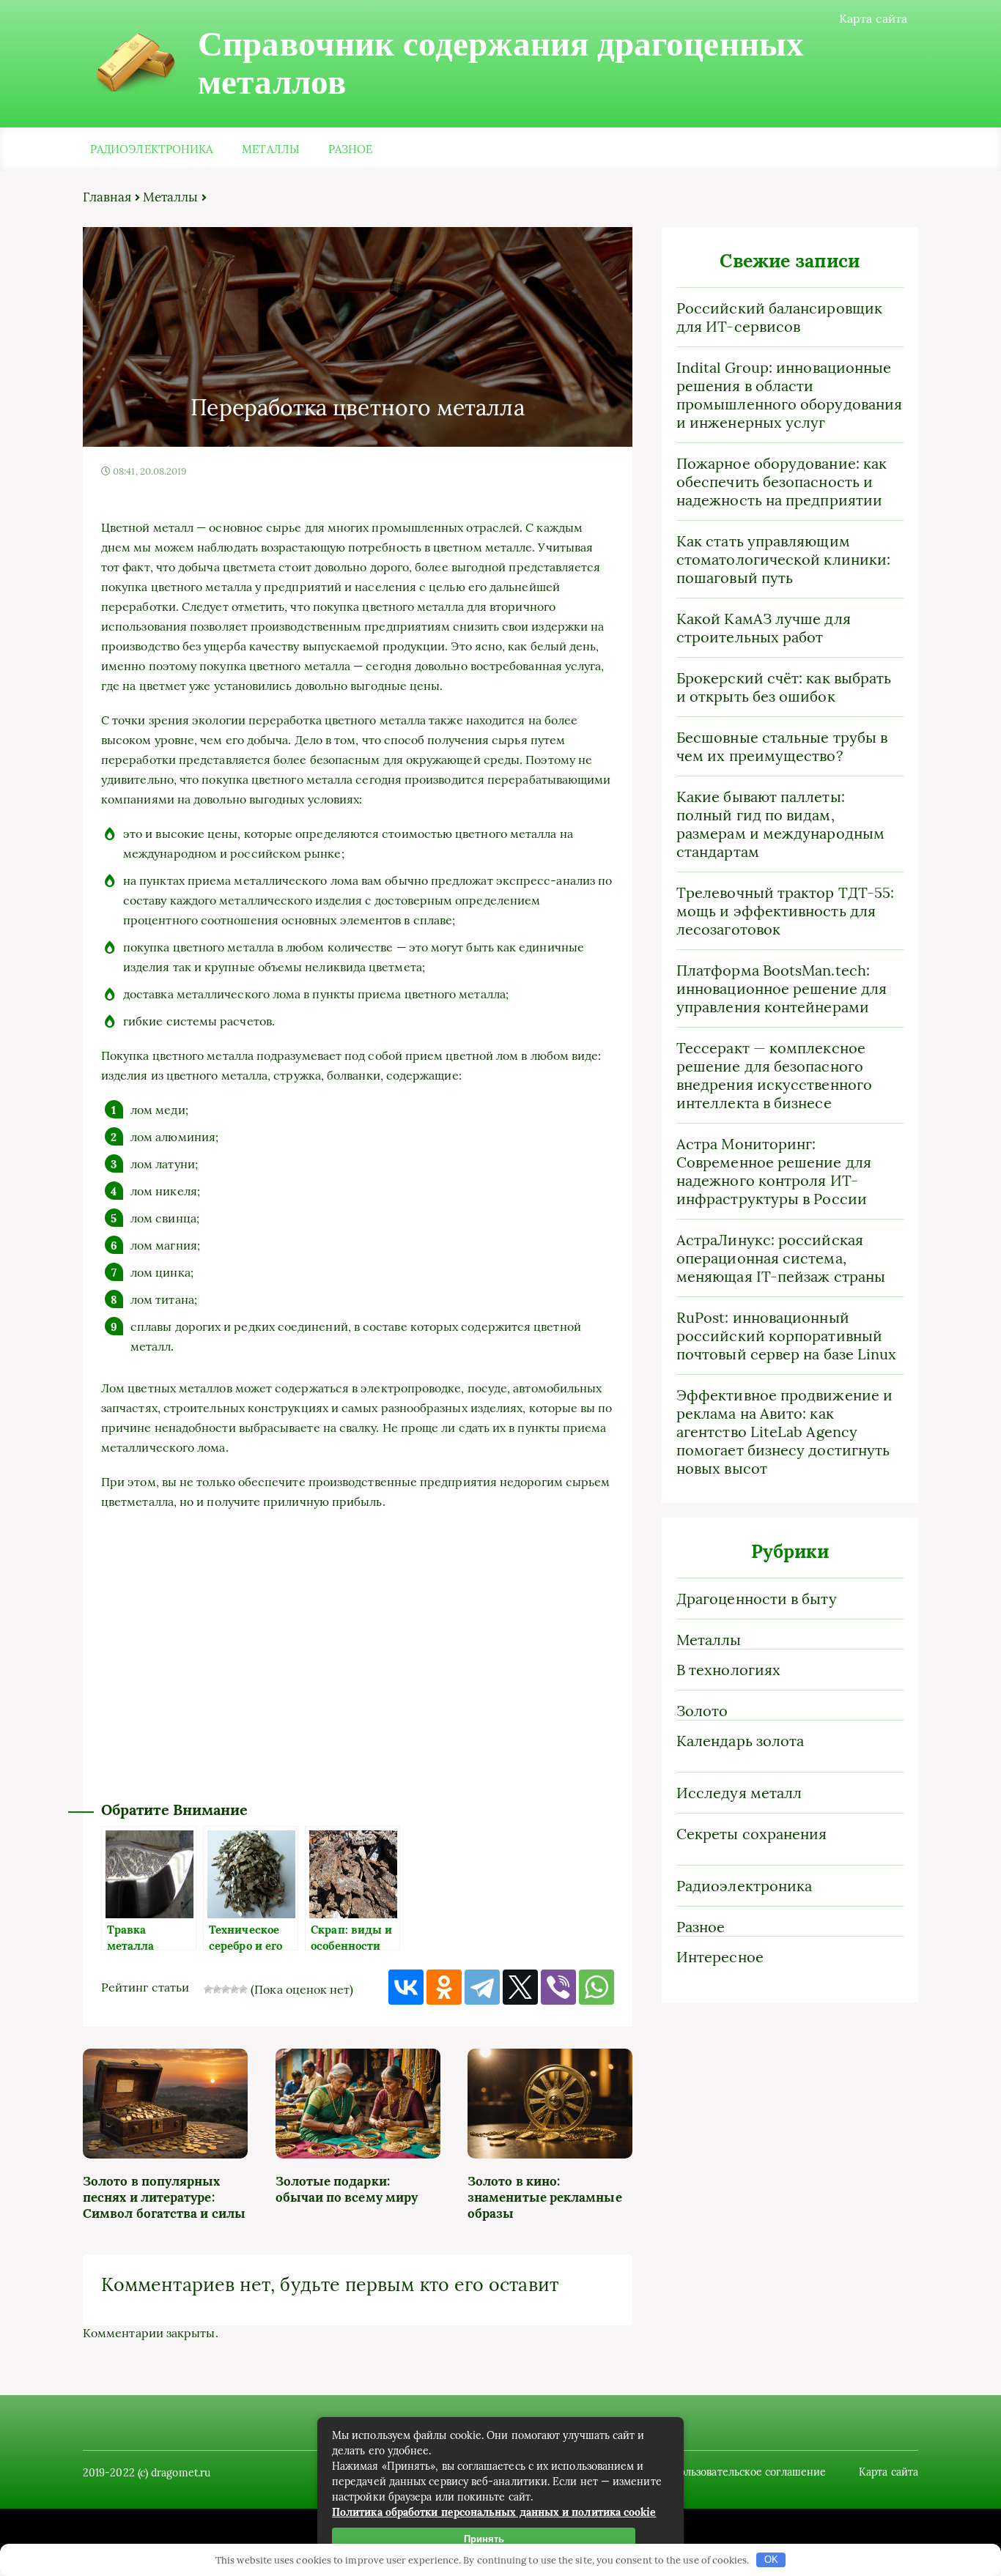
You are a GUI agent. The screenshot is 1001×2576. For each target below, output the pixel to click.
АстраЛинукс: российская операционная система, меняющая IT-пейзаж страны (781, 1258)
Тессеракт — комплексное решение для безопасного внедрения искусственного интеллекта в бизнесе (774, 1075)
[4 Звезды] (234, 1989)
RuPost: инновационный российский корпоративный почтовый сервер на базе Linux (786, 1336)
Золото (702, 1711)
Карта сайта (873, 18)
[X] (520, 1987)
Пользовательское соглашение (749, 2472)
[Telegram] (482, 1987)
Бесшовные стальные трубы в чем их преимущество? (782, 746)
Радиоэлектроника (151, 149)
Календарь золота (740, 1741)
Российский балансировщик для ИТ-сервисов (779, 317)
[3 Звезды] (226, 1989)
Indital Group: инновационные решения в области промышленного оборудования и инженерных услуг (789, 395)
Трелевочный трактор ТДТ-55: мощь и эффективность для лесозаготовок (785, 911)
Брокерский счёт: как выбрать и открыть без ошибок (784, 687)
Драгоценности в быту (757, 1599)
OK (771, 2560)
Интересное (720, 1957)
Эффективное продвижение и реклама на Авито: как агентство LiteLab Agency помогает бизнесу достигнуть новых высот (784, 1432)
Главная (107, 197)
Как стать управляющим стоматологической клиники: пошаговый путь (783, 559)
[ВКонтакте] (406, 1987)
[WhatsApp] (596, 1987)
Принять (484, 2539)
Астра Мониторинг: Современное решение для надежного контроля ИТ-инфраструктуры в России (774, 1171)
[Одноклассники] (444, 1987)
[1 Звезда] (208, 1989)
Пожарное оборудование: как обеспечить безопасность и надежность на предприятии (782, 482)
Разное (350, 149)
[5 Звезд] (243, 1989)
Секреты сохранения (751, 1834)
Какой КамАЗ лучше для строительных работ (764, 628)
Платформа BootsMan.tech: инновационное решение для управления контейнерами (782, 988)
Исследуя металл (739, 1793)
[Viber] (558, 1987)
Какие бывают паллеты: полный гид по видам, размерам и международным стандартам (780, 824)
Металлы (270, 149)
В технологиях (728, 1670)
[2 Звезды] (217, 1989)
